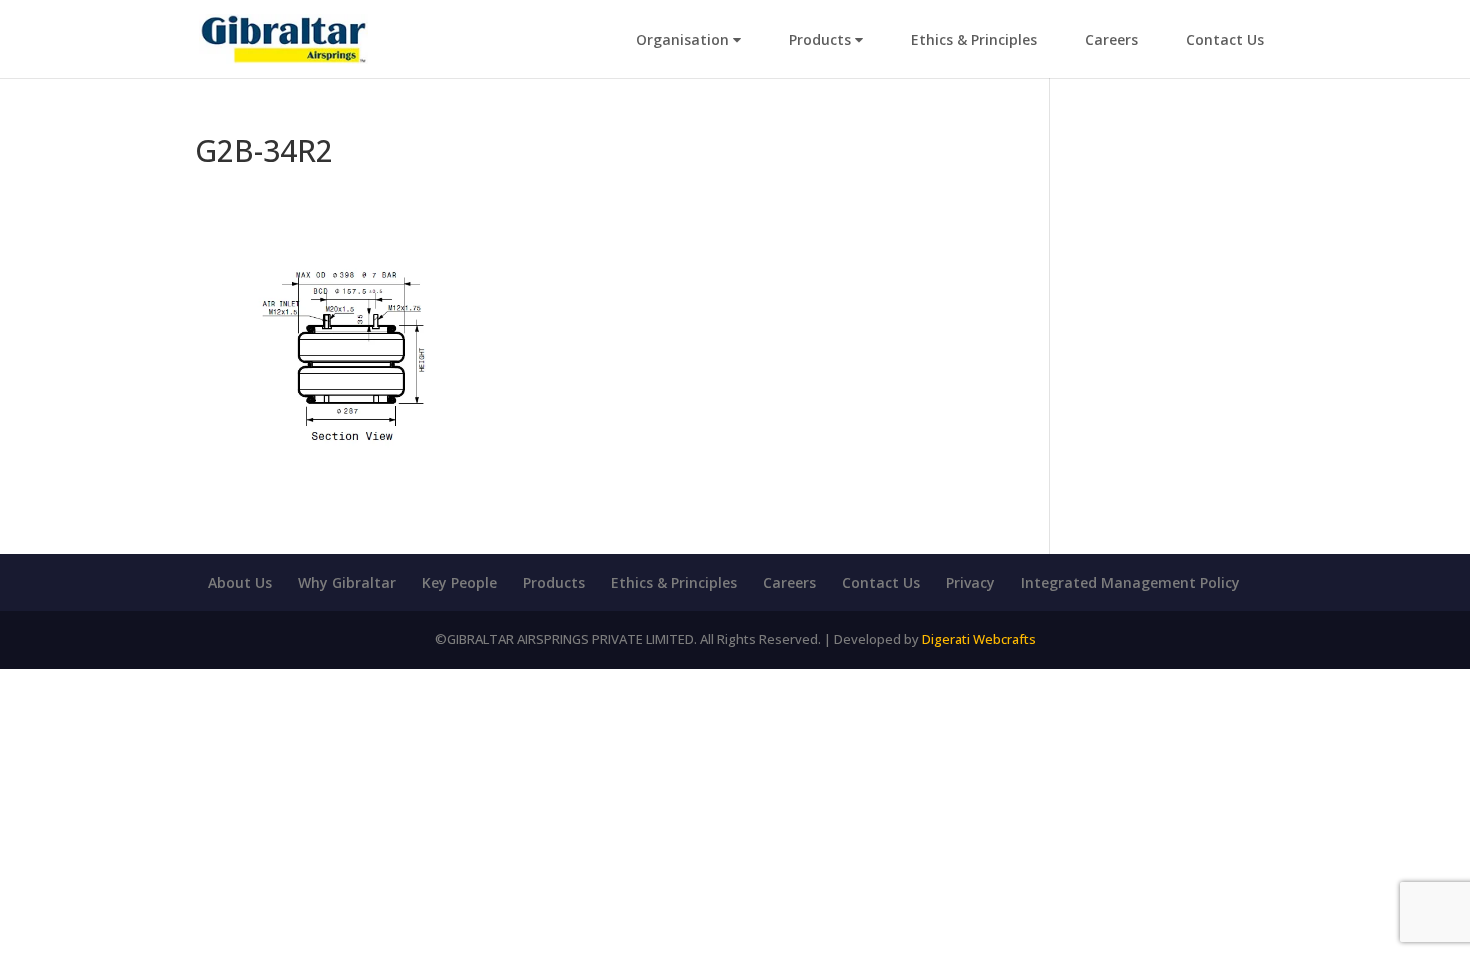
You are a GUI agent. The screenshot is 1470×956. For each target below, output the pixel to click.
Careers (1111, 39)
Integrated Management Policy (1130, 582)
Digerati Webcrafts (979, 639)
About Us (240, 582)
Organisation (684, 39)
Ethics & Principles (974, 39)
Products (822, 39)
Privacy (970, 582)
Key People (459, 582)
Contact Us (1225, 39)
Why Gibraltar (347, 582)
